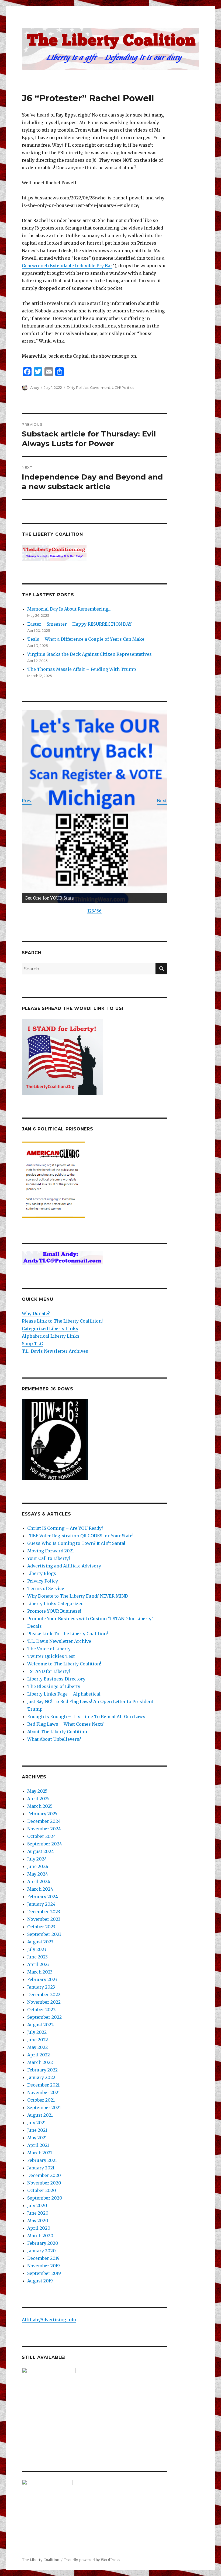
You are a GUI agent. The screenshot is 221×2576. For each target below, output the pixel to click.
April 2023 (38, 1964)
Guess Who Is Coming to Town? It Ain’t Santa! (76, 1543)
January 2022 (41, 2077)
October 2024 (42, 1836)
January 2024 (41, 1904)
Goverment (100, 387)
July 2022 (37, 2032)
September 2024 (45, 1844)
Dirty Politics (78, 387)
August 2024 (41, 1851)
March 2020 (40, 2236)
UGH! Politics (123, 387)
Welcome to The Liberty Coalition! (64, 1664)
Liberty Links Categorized (55, 1604)
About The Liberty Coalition (57, 1732)
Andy (35, 387)
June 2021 (37, 2130)
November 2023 (44, 1919)
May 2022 (37, 2047)
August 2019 (40, 2281)
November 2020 (44, 2183)
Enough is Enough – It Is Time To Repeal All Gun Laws (86, 1717)
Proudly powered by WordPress (92, 2560)
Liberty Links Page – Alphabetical (64, 1694)
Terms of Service (46, 1588)
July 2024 (37, 1859)
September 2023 (44, 1934)
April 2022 (39, 2055)
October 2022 (41, 2010)
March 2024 (40, 1889)
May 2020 (38, 2221)
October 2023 (41, 1927)
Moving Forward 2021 (51, 1551)
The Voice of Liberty (49, 1649)
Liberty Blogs (42, 1573)
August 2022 (40, 2025)
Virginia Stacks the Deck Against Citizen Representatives (89, 654)
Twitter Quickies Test (51, 1656)
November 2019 (44, 2266)
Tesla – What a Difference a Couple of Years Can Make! (86, 639)
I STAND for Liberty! (49, 1671)
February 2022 (42, 2070)
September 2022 (44, 2017)
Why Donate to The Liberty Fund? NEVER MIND (78, 1596)
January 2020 (42, 2251)
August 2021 (40, 2115)
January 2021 (41, 2168)
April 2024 (39, 1881)
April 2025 (38, 1799)
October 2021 (41, 2100)
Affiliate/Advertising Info (49, 2320)
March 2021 (40, 2153)
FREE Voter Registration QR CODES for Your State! (80, 1536)
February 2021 (42, 2160)
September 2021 (44, 2108)
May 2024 (38, 1874)
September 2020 (45, 2198)
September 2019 (44, 2273)
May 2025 (37, 1791)
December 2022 (44, 1994)
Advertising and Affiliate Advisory (64, 1566)
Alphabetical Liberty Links (51, 1336)
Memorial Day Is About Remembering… (69, 609)
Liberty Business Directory (56, 1679)
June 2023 (37, 1957)
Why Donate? (36, 1313)
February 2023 (42, 1979)
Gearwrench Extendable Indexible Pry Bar (67, 266)
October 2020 (42, 2190)
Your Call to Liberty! (49, 1558)
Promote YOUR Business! (54, 1611)
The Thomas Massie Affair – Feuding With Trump (82, 669)
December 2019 (43, 2258)
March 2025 (40, 1806)
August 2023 (40, 1942)
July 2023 (37, 1949)
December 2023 (44, 1912)
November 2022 (44, 2002)
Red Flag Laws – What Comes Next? (65, 1724)
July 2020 (37, 2205)
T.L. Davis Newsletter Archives (55, 1351)
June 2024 (38, 1866)
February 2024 (43, 1897)
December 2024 (44, 1821)
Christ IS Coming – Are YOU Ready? (65, 1528)
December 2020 (44, 2175)
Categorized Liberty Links (50, 1328)
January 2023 (41, 1987)
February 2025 (42, 1814)
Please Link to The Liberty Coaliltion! (62, 1321)
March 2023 (40, 1972)
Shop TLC (32, 1344)
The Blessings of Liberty (54, 1686)
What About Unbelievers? (54, 1739)
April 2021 (38, 2145)
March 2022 (40, 2062)
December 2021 (43, 2085)
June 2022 (38, 2040)
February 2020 (43, 2243)
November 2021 (44, 2092)
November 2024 (44, 1829)
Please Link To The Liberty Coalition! (68, 1634)
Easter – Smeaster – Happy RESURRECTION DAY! (80, 624)
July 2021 (37, 2123)
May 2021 (37, 2138)
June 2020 (38, 2213)
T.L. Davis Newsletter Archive (59, 1641)
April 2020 (39, 2228)
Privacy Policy (43, 1581)
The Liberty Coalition (41, 2560)
